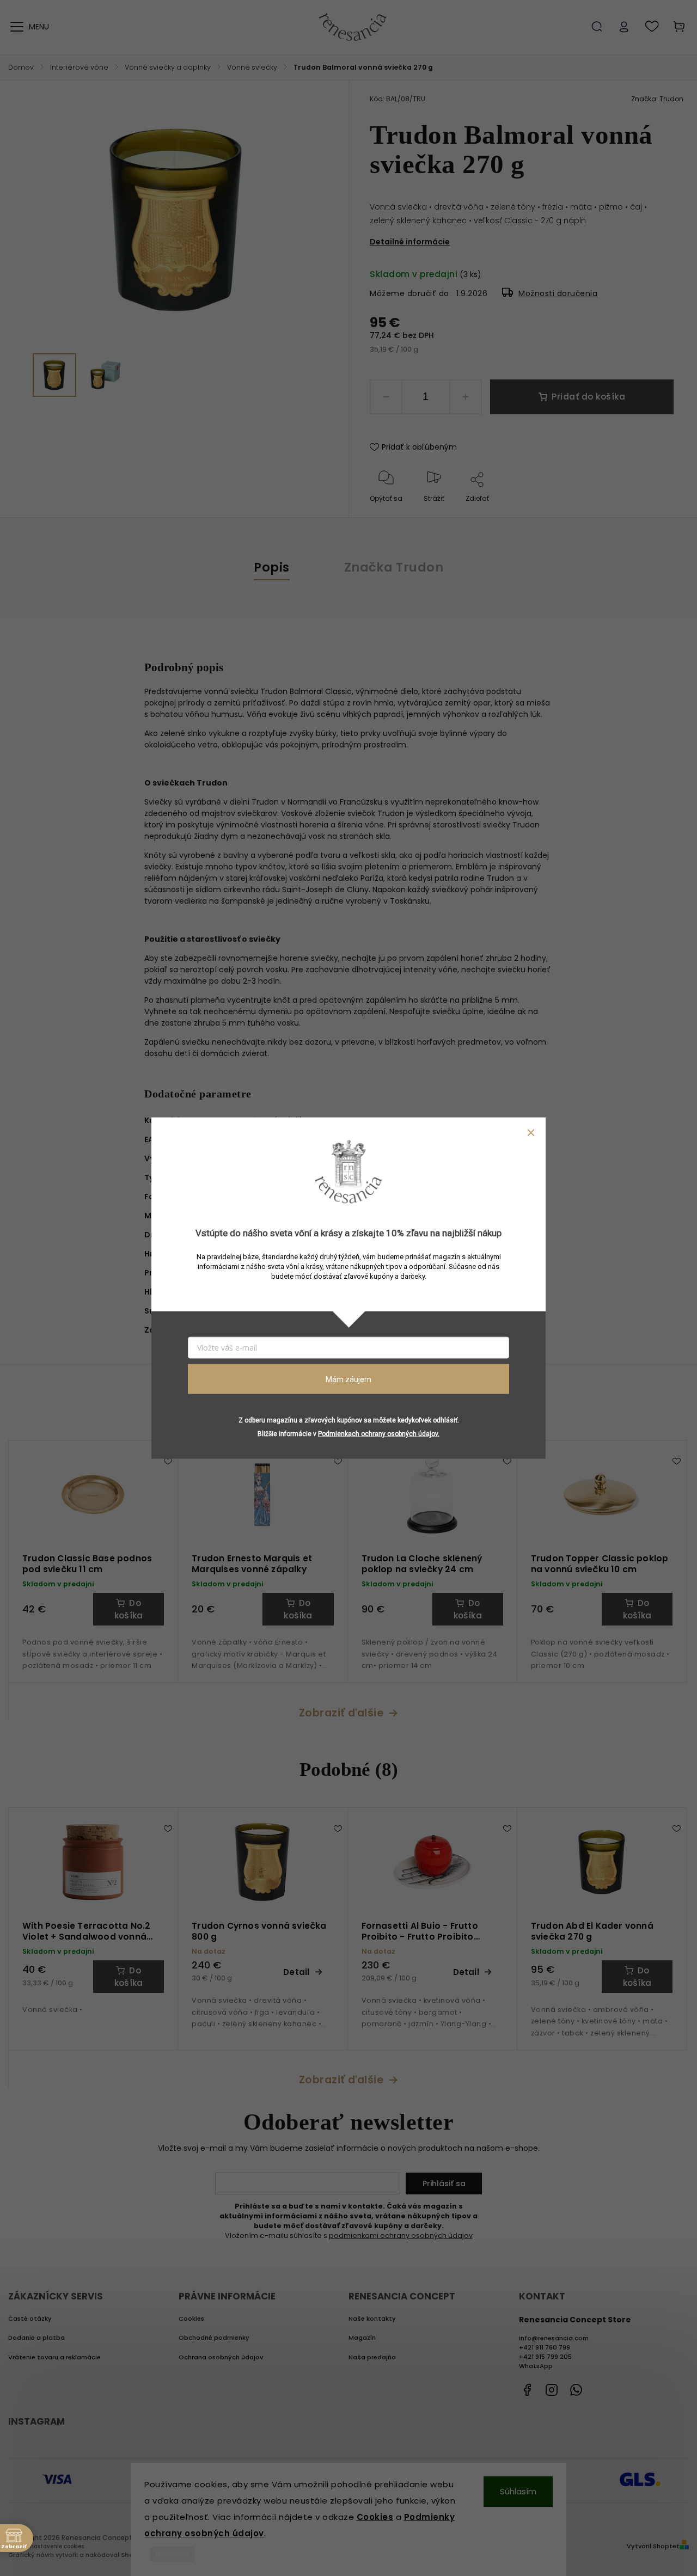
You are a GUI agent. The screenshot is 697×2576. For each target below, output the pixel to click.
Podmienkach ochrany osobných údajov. (379, 1434)
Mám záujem (348, 1379)
